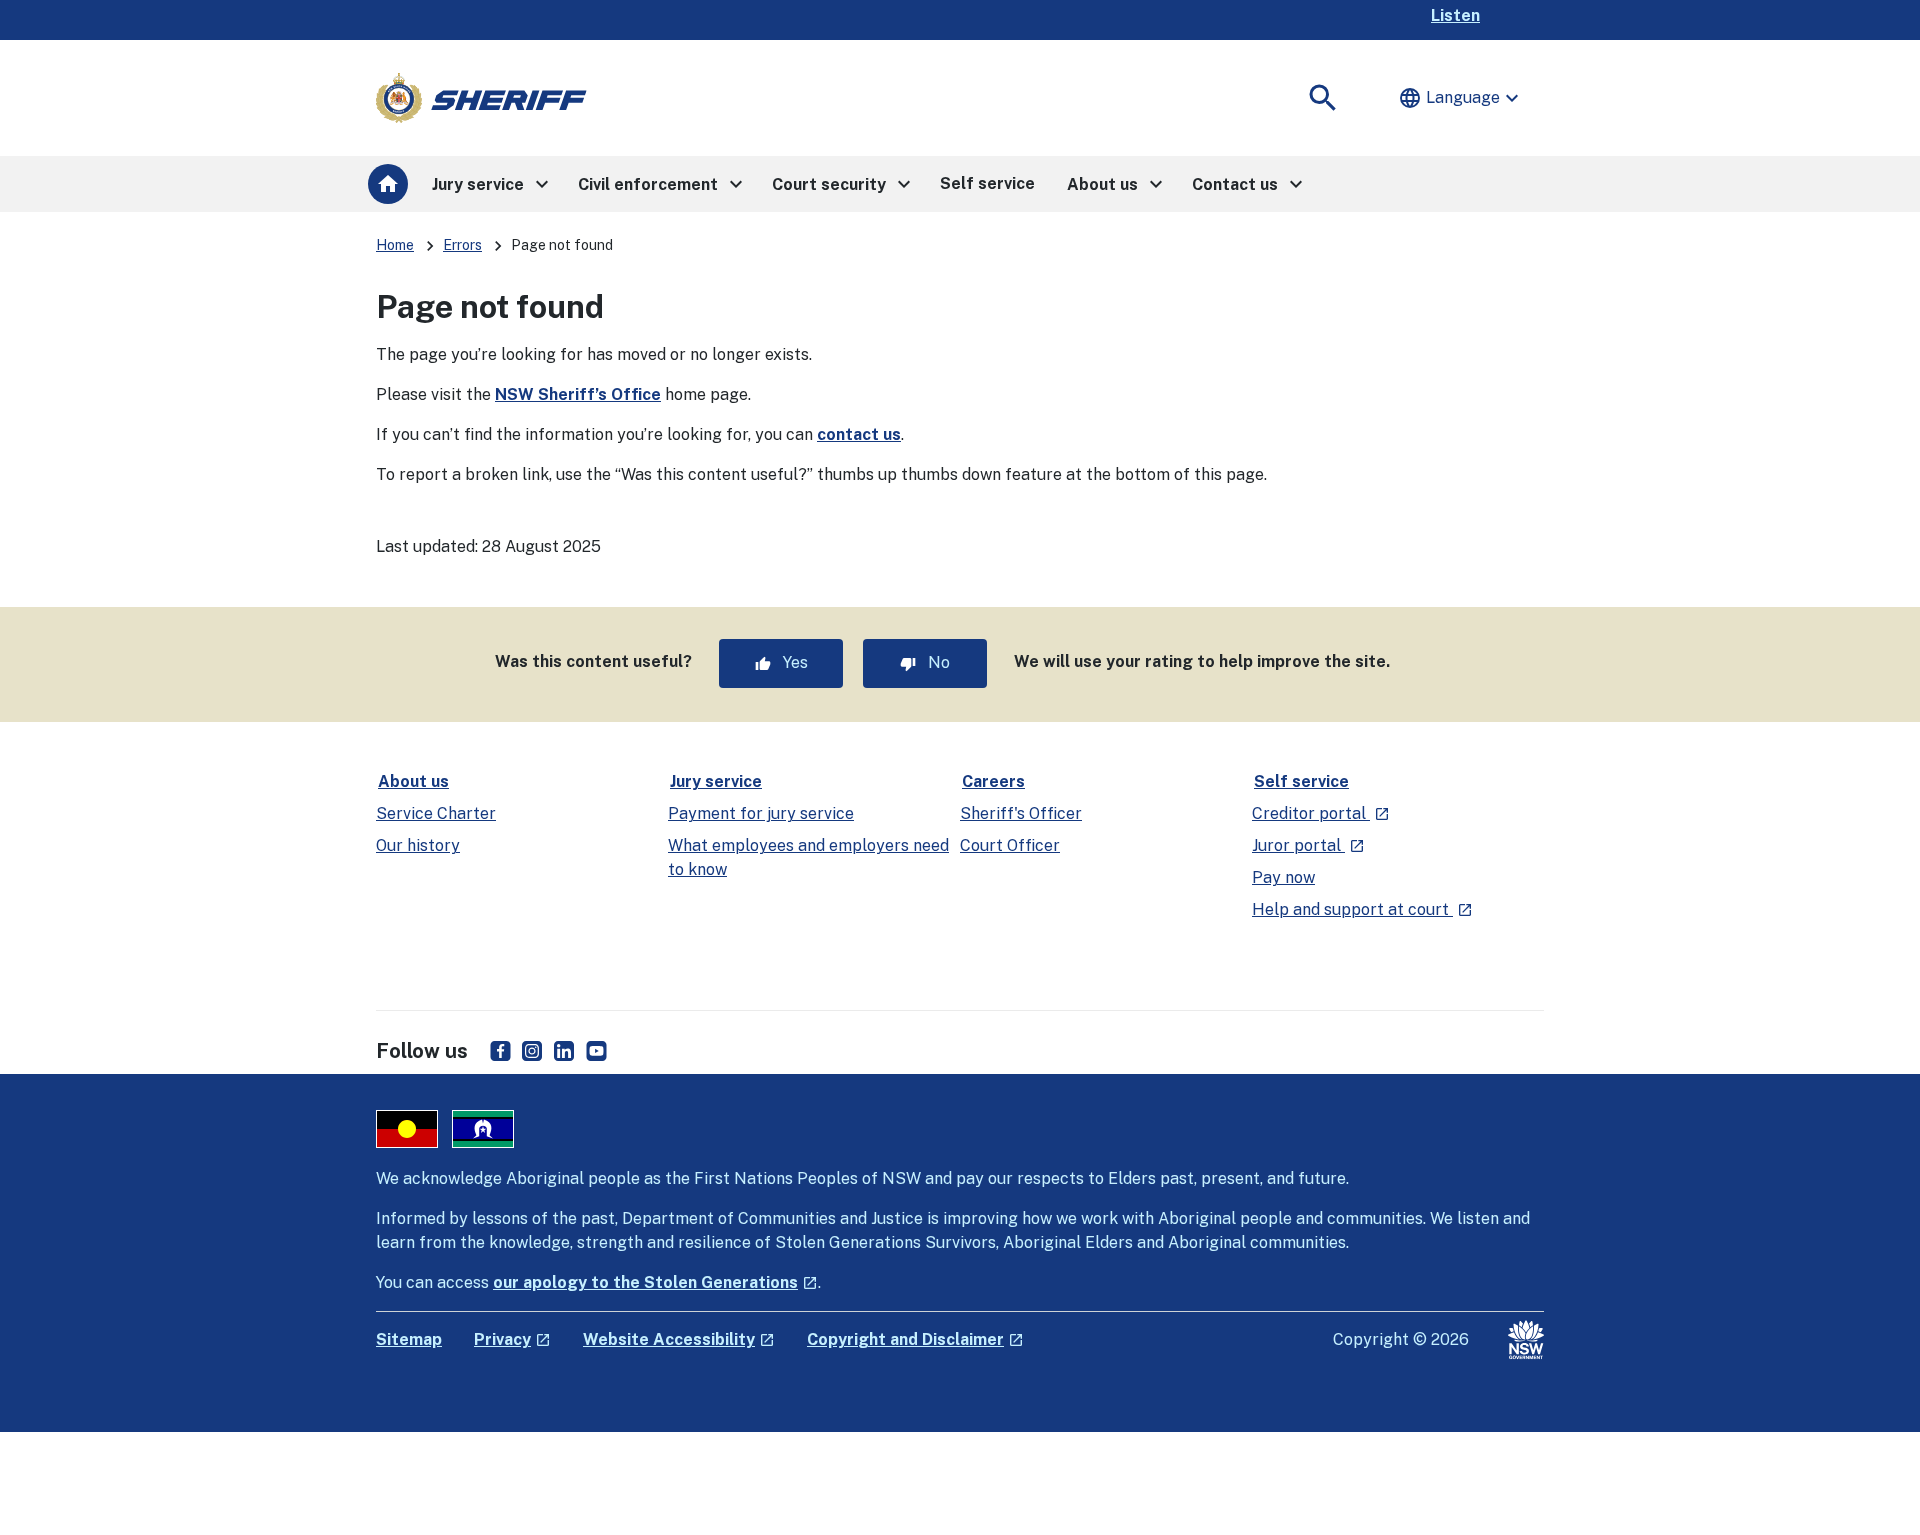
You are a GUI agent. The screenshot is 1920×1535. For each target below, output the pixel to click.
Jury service (716, 781)
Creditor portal (1321, 813)
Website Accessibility (679, 1339)
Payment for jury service (761, 813)
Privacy (512, 1339)
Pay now (1283, 877)
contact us (859, 434)
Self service (1301, 781)
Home (395, 245)
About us (413, 781)
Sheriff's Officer (1021, 813)
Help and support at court (1362, 909)
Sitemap (409, 1339)
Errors (462, 245)
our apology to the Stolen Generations (655, 1282)
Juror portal (1308, 845)
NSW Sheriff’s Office (578, 394)
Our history (418, 845)
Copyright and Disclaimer (915, 1339)
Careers (993, 781)
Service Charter (436, 813)
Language (1461, 98)
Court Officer (1010, 845)
